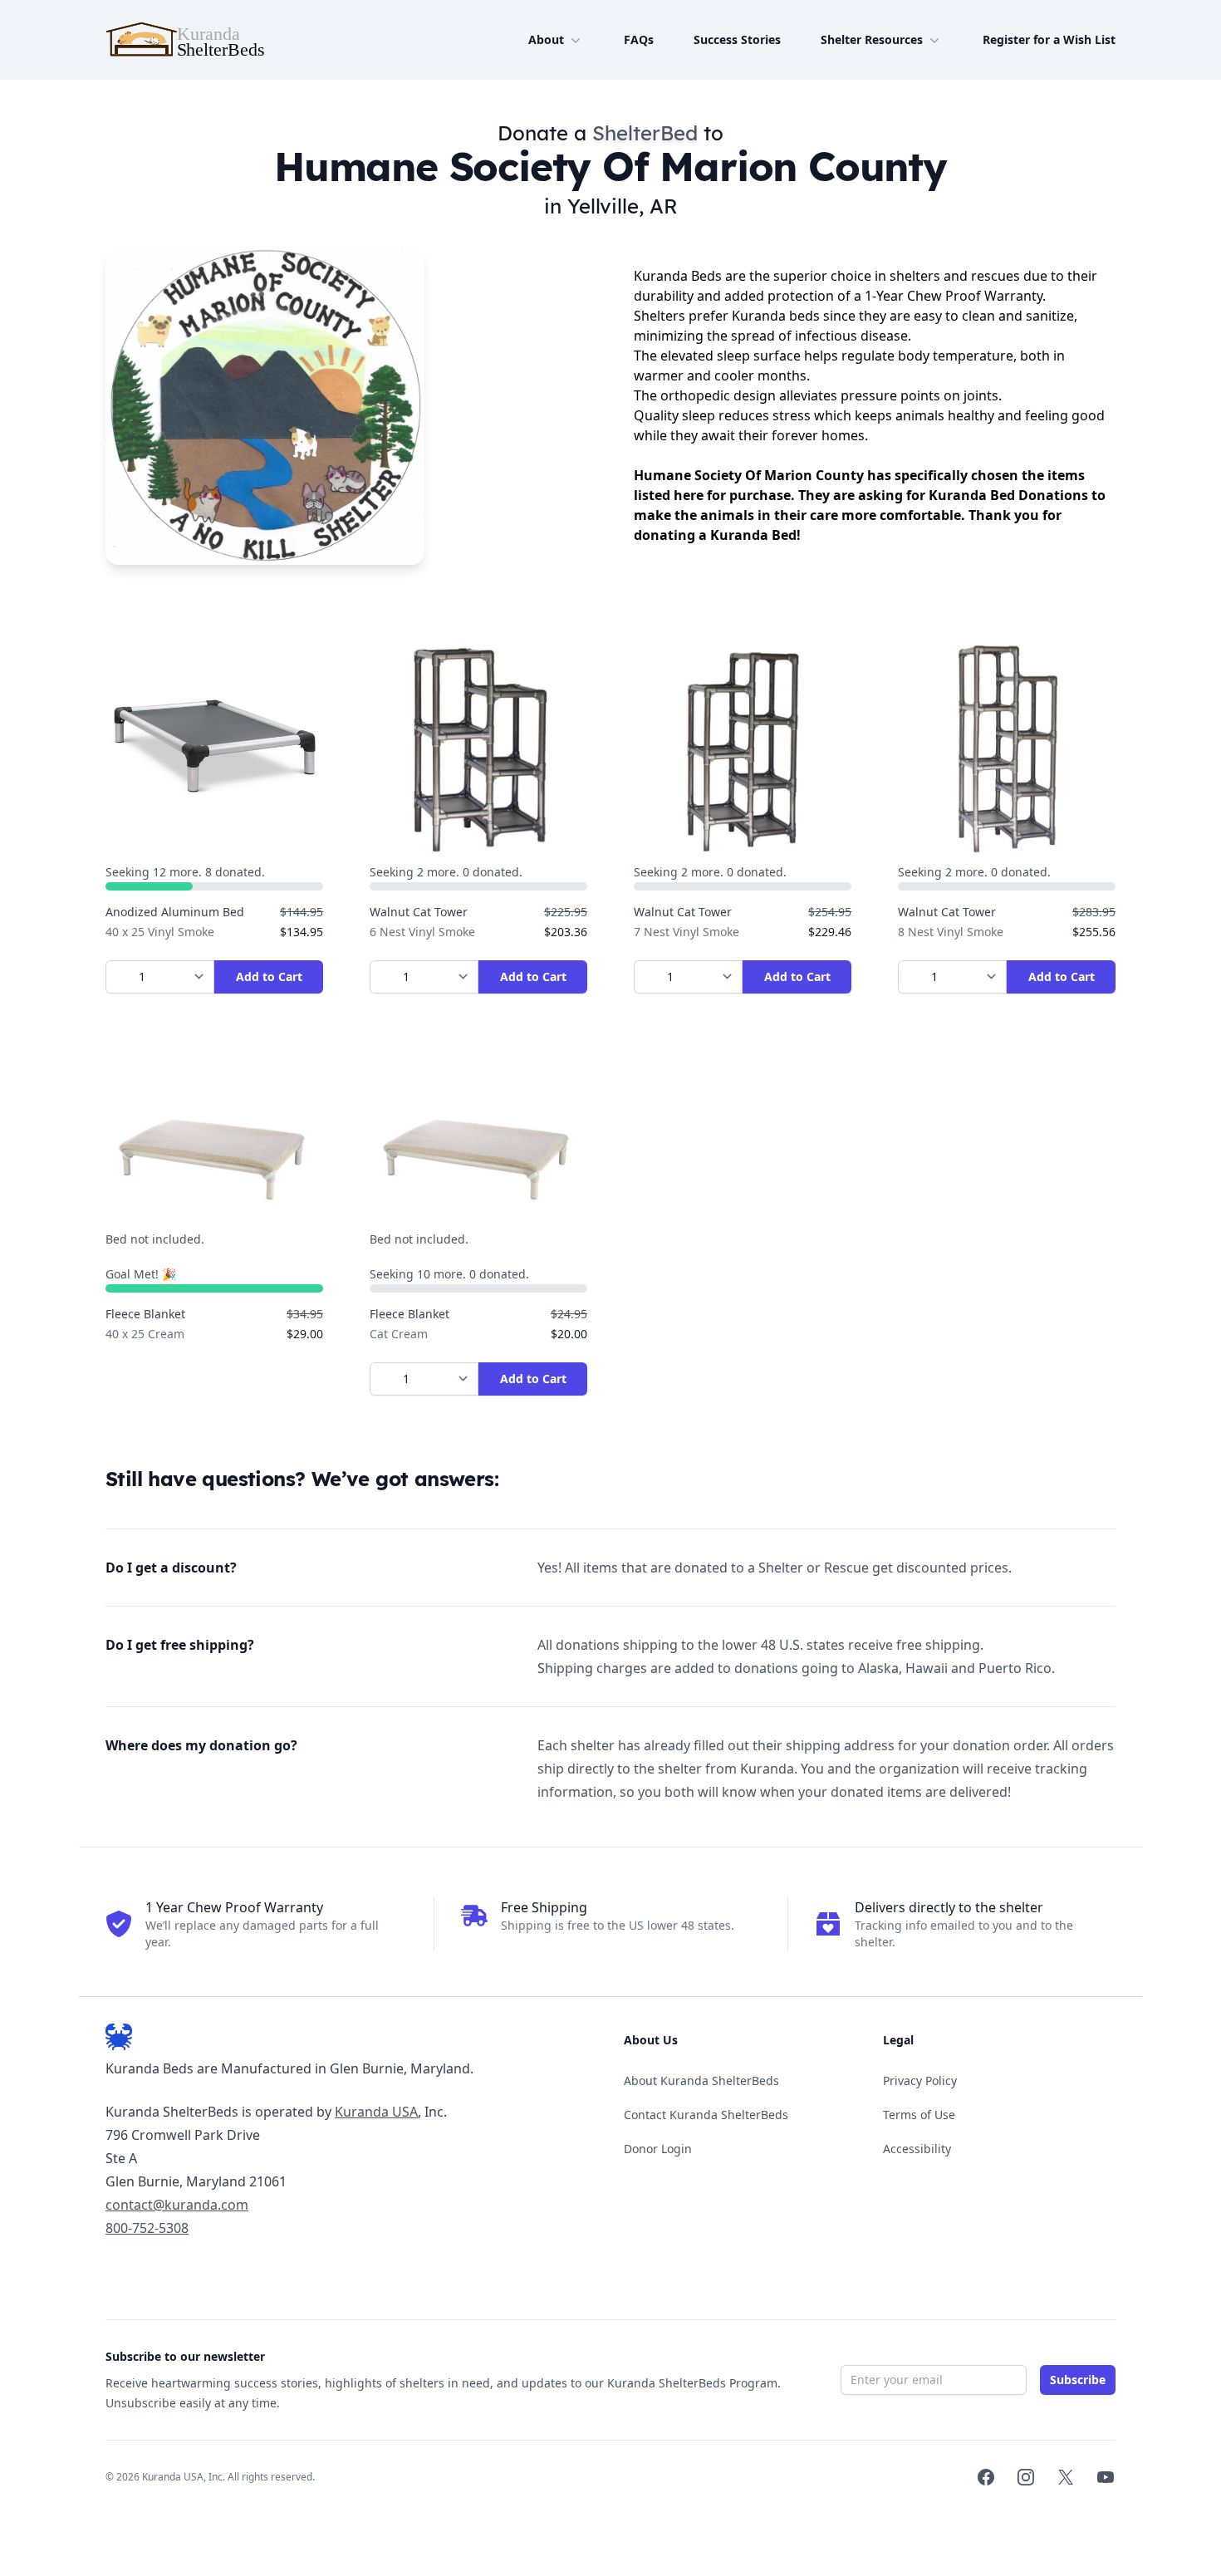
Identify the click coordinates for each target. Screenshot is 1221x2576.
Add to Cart (269, 976)
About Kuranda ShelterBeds (701, 2080)
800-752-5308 (147, 2228)
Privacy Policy (920, 2080)
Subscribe (1078, 2380)
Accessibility (917, 2149)
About (546, 39)
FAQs (639, 39)
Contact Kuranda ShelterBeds (706, 2115)
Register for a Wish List (1049, 39)
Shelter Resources (872, 39)
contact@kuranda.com (177, 2205)
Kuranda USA (376, 2112)
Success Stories (737, 39)
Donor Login (658, 2149)
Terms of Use (919, 2115)
